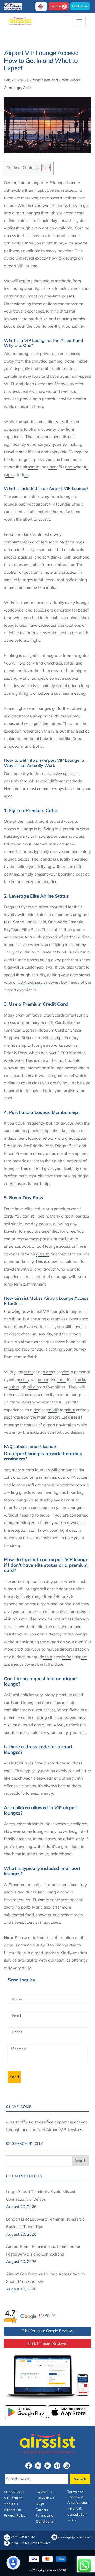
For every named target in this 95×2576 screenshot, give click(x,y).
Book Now (80, 6)
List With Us (45, 2498)
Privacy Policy (15, 2515)
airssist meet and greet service (42, 1372)
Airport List (12, 2510)
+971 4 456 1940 (23, 2537)
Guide (28, 88)
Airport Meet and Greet (49, 80)
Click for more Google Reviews (48, 2331)
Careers (42, 2510)
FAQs (40, 2504)
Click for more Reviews (47, 2343)
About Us (11, 2504)
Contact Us (44, 2492)
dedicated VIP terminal (54, 1410)
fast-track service (32, 982)
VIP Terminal (14, 2498)
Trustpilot (47, 2315)
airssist (42, 1254)
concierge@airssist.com (75, 2537)
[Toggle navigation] (79, 21)
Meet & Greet (14, 2492)
